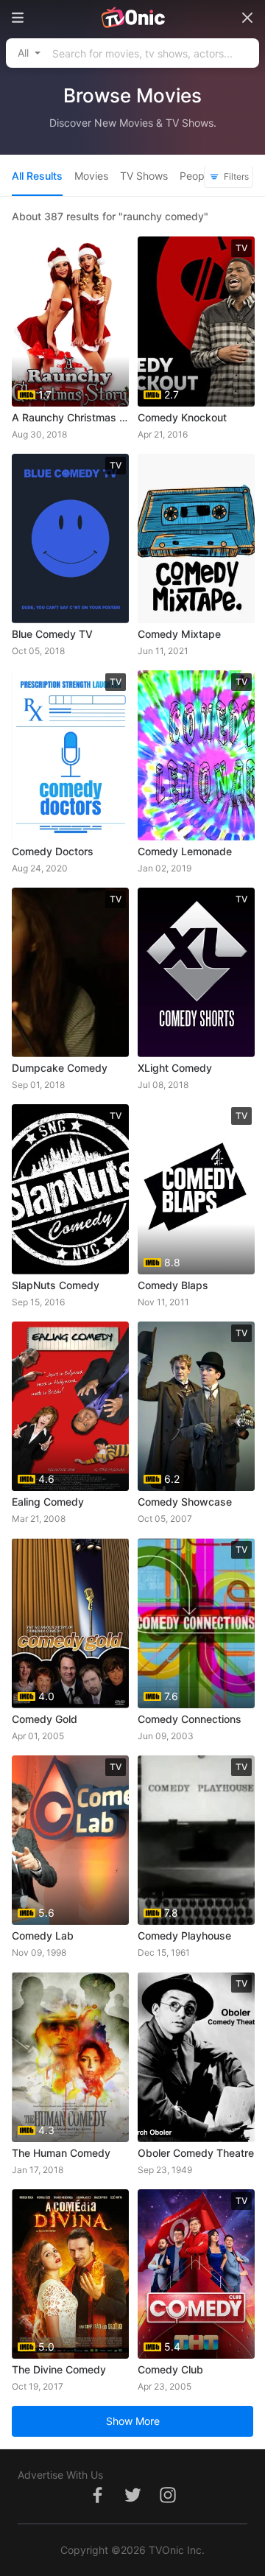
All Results (37, 176)
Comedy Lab (43, 1935)
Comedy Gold (45, 1719)
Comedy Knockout (182, 417)
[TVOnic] (132, 18)
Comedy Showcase (185, 1502)
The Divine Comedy (59, 2369)
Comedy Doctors (53, 851)
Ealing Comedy (48, 1502)
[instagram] (168, 2503)
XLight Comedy (175, 1068)
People (196, 176)
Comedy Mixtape (179, 634)
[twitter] (132, 2503)
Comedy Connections (190, 1719)
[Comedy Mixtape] (196, 539)
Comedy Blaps (173, 1285)
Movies (91, 176)
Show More (133, 2421)
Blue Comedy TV (52, 634)
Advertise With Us (60, 2475)
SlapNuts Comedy (56, 1285)
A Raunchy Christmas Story (70, 417)
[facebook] (97, 2503)
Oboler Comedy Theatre (196, 2153)
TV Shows (144, 176)
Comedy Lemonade (185, 851)
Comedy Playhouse (184, 1935)
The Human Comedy (61, 2153)
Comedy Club (170, 2369)
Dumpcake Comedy (60, 1068)
